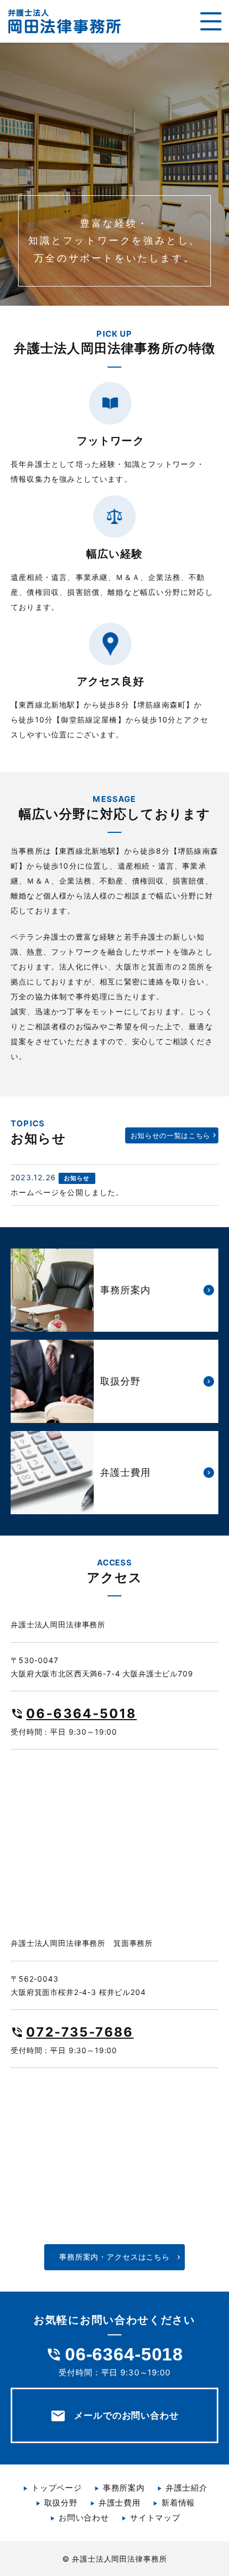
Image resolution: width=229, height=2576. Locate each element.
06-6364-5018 (81, 1714)
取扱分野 (61, 2503)
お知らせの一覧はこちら (170, 1135)
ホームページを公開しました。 (67, 1192)
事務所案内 (124, 2488)
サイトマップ (155, 2518)
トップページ (57, 2488)
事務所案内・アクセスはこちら (114, 2257)
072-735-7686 (80, 2032)
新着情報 (178, 2503)
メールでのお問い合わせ (114, 2416)
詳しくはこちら (114, 1290)
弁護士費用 (120, 2503)
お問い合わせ (84, 2518)
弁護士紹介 (187, 2488)
